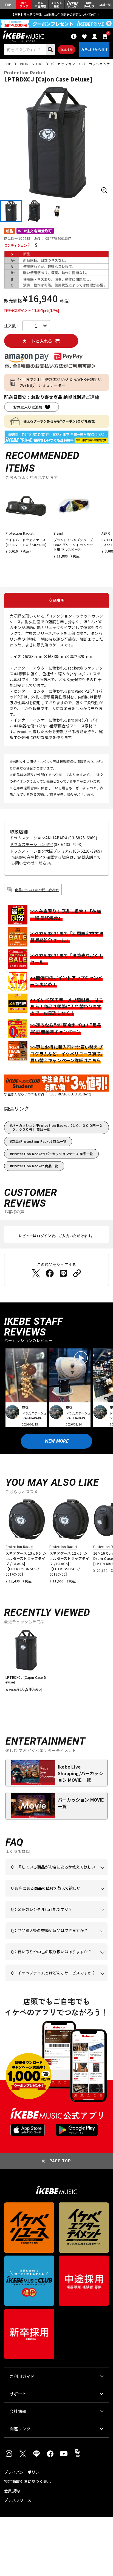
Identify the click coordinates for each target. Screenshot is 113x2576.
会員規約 (12, 2491)
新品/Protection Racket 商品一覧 (39, 1141)
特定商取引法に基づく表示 (28, 2481)
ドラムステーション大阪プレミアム (41, 851)
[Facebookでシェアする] (50, 1273)
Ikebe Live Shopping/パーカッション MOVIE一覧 (80, 1773)
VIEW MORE (56, 1441)
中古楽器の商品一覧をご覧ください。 (56, 1918)
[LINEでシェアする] (63, 1273)
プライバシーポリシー (24, 2472)
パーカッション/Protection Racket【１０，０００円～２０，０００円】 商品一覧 (57, 1127)
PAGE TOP (60, 2161)
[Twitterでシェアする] (36, 1273)
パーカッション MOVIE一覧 (81, 1803)
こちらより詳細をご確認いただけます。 (61, 1981)
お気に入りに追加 (28, 407)
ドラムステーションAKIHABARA (39, 838)
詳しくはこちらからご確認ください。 (56, 1939)
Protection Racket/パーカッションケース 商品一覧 (53, 1154)
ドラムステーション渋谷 (31, 844)
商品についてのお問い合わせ (37, 890)
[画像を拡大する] (104, 190)
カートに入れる (37, 341)
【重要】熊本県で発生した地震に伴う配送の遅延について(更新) (56, 14)
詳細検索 (67, 50)
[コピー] (77, 1273)
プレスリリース (18, 2500)
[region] (56, 1663)
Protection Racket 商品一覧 (35, 1166)
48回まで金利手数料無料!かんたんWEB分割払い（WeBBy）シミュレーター (60, 382)
